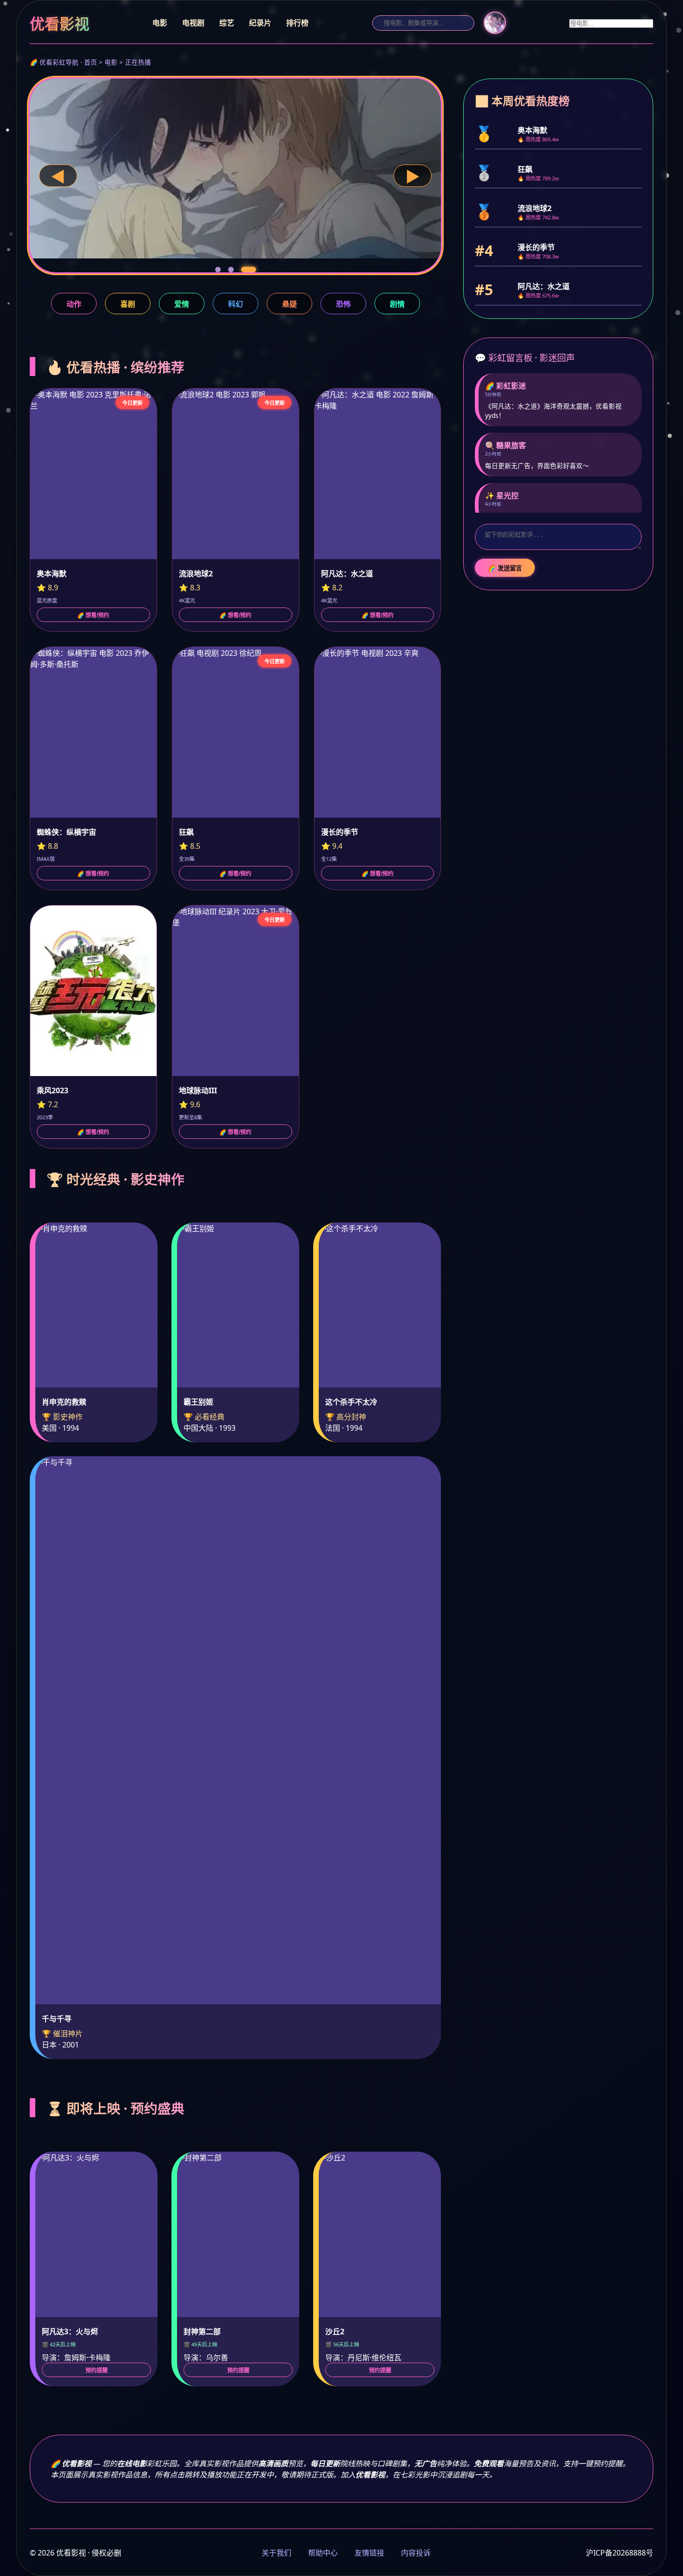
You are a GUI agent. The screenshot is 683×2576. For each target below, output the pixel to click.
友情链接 (369, 2553)
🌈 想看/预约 (93, 615)
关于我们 (276, 2553)
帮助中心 (323, 2553)
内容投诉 (416, 2553)
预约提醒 (97, 2371)
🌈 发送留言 (505, 568)
